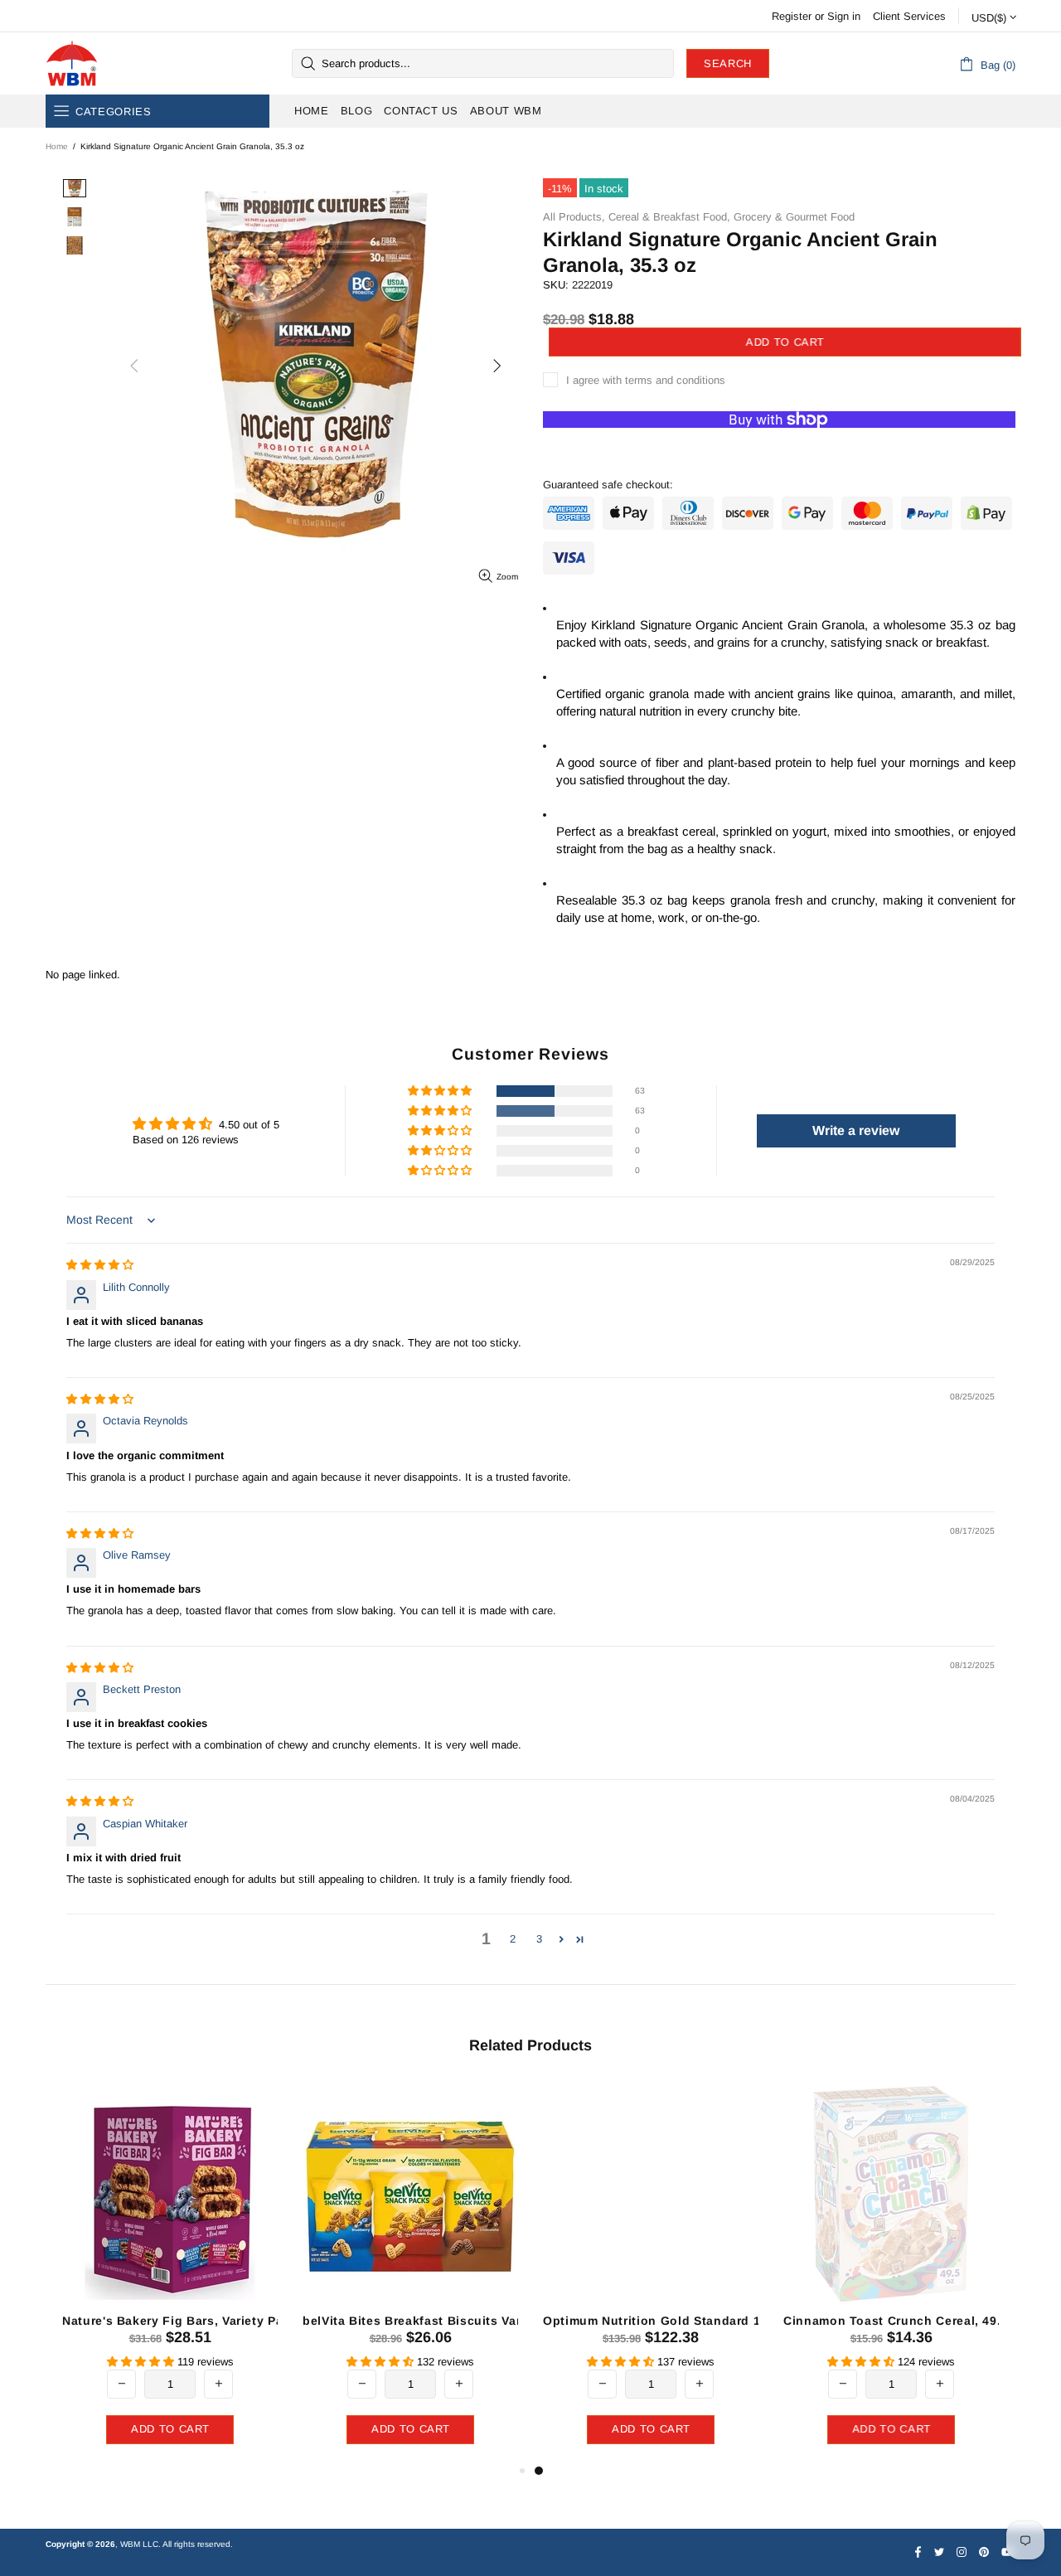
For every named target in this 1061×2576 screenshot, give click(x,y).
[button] (441, 1092)
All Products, (574, 217)
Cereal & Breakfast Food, (669, 217)
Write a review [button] (856, 1130)
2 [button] (513, 1939)
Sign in (844, 16)
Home (57, 146)
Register (792, 16)
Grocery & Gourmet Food (794, 217)
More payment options (780, 446)
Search (728, 63)
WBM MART (72, 63)
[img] (100, 1265)
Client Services (909, 16)
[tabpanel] (651, 2270)
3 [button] (539, 1939)
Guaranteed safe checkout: (608, 485)
